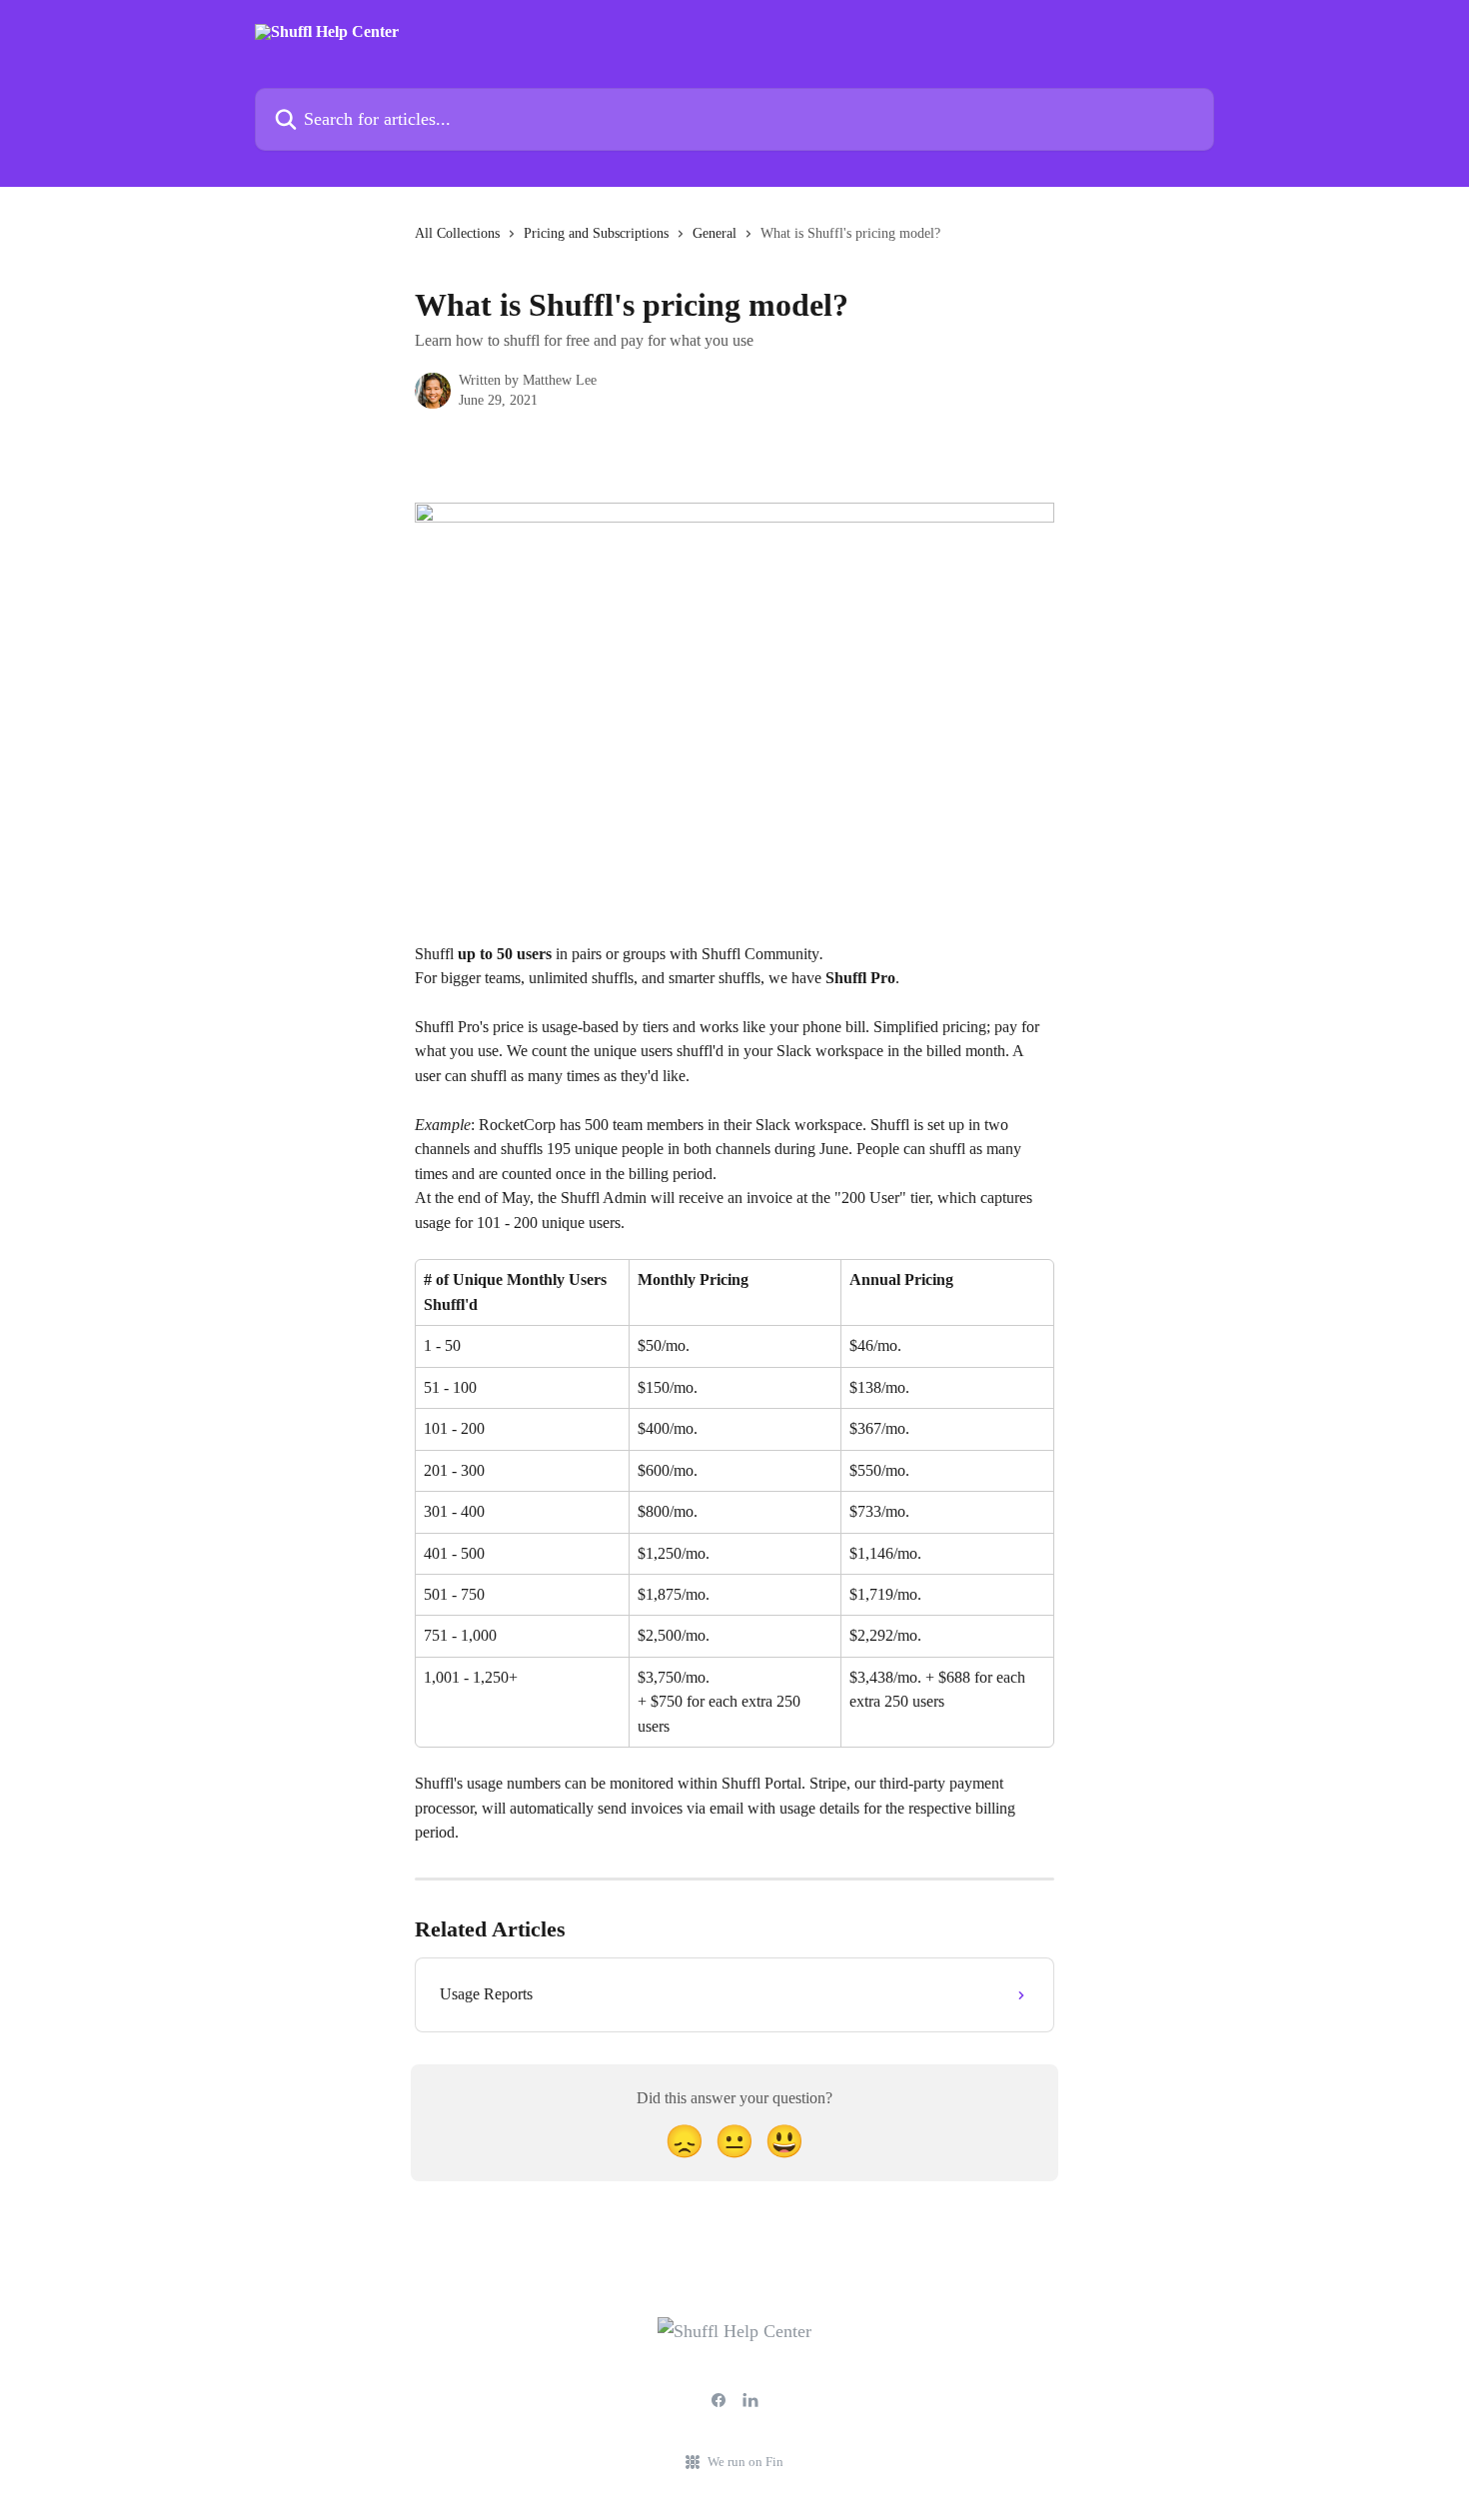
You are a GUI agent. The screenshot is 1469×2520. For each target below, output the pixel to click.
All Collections (457, 233)
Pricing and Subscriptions (596, 233)
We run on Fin (745, 2462)
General (715, 233)
